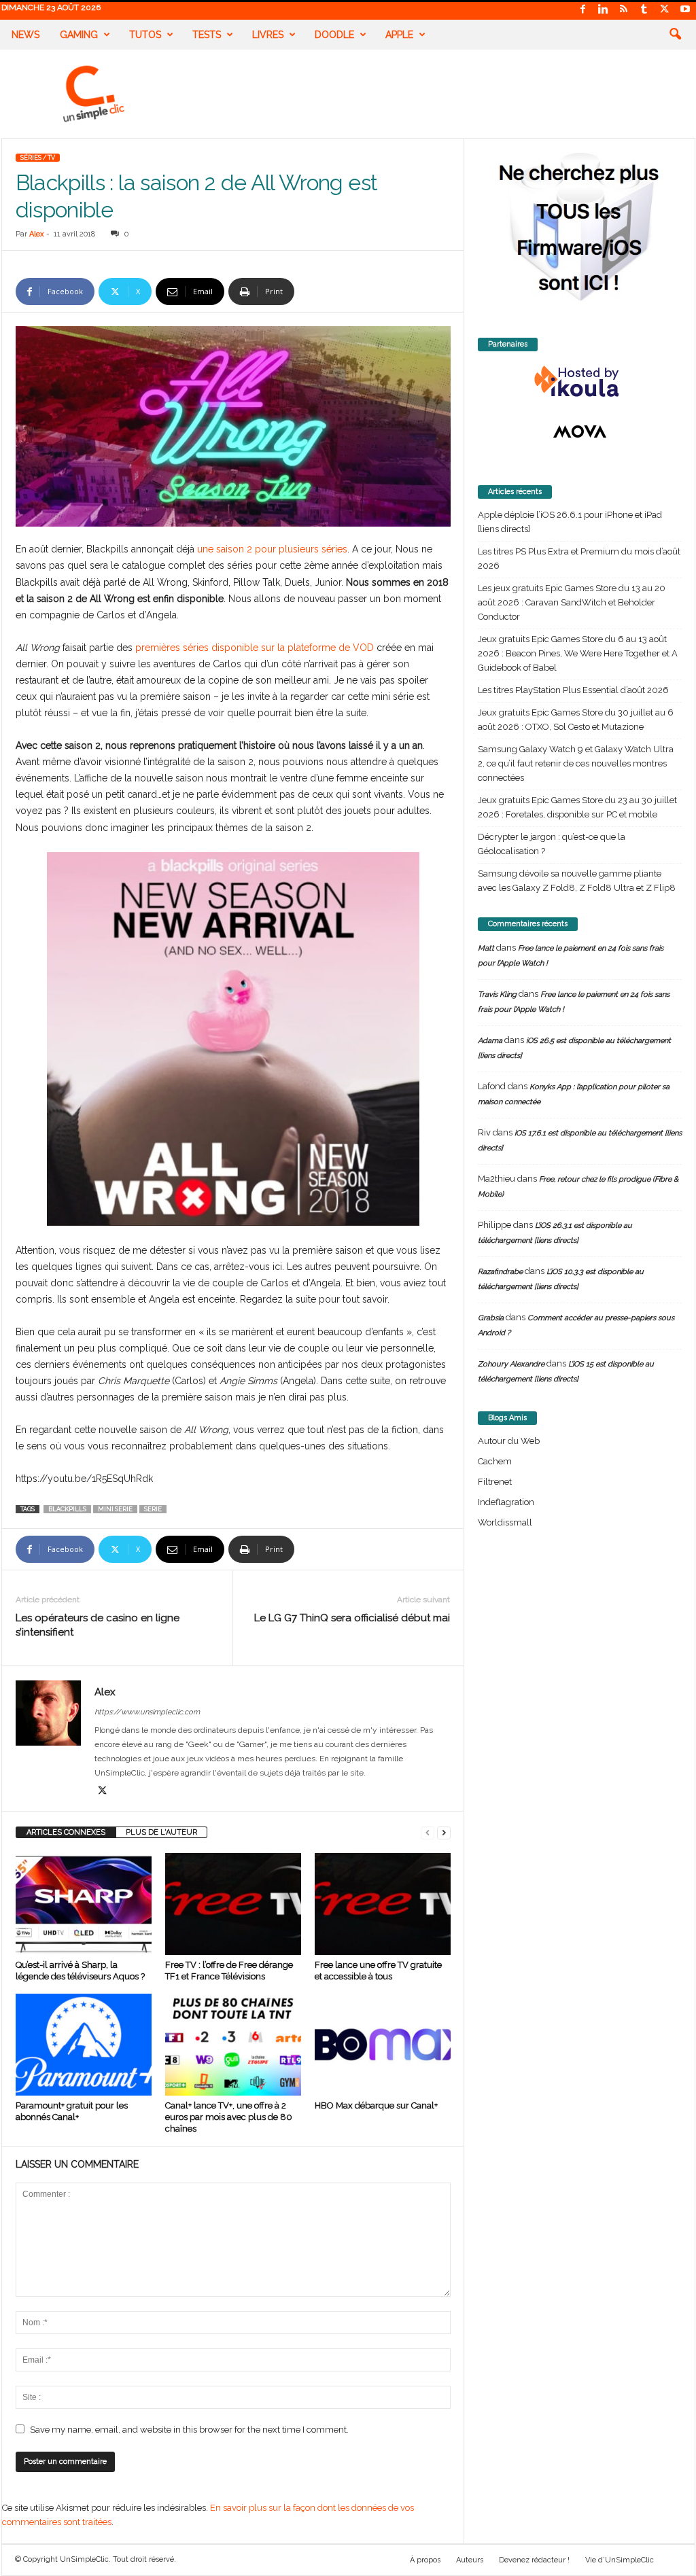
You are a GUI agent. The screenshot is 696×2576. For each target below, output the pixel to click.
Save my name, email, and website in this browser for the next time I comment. (189, 2430)
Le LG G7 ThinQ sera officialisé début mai (352, 1618)
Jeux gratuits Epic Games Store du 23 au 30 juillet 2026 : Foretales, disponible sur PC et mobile (577, 807)
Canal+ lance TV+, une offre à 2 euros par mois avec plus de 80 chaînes (229, 2117)
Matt (486, 948)
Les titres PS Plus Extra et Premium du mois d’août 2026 (579, 559)
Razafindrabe (500, 1272)
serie (153, 1509)
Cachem (495, 1461)
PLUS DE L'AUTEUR (161, 1832)
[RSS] (624, 10)
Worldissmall (505, 1522)
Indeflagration (506, 1502)
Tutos (145, 35)
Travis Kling (497, 994)
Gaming (79, 35)
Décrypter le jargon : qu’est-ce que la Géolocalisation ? (552, 844)
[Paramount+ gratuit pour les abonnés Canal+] (84, 2045)
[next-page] (444, 1832)
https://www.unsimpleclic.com (147, 1712)
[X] (665, 10)
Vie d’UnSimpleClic (620, 2560)
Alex (37, 234)
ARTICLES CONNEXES (66, 1832)
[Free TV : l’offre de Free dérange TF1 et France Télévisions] (233, 1904)
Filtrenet (495, 1482)
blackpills (67, 1509)
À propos (425, 2560)
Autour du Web (509, 1441)
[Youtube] (685, 10)
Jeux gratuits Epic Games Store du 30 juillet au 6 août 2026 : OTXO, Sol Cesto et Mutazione (576, 720)
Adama (490, 1041)
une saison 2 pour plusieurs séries (272, 549)
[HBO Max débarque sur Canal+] (383, 2045)
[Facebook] (583, 10)
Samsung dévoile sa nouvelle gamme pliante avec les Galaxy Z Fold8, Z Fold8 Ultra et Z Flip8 (577, 881)
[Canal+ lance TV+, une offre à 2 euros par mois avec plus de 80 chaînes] (233, 2045)
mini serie (115, 1509)
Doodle (334, 35)
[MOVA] (580, 431)
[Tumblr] (644, 10)
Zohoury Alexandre (511, 1364)
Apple (399, 35)
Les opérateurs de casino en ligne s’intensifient (98, 1625)
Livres (268, 35)
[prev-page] (428, 1832)
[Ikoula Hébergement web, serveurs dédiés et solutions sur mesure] (580, 382)
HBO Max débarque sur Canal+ (376, 2105)
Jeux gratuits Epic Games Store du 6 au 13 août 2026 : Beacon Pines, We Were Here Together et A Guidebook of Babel (578, 653)
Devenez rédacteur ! (534, 2560)
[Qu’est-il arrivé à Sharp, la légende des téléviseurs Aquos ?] (84, 1904)
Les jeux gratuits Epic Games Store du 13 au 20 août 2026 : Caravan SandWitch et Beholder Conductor (572, 602)
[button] (675, 35)
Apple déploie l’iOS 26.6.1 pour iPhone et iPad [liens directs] (570, 522)
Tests (207, 35)
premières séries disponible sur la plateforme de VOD (255, 648)
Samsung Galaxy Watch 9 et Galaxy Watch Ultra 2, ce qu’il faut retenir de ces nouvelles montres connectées (576, 763)
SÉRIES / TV (38, 158)
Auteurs (470, 2560)
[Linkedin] (604, 10)
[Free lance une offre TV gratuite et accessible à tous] (383, 1904)
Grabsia (491, 1318)
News (25, 35)
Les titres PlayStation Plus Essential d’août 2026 (573, 690)
